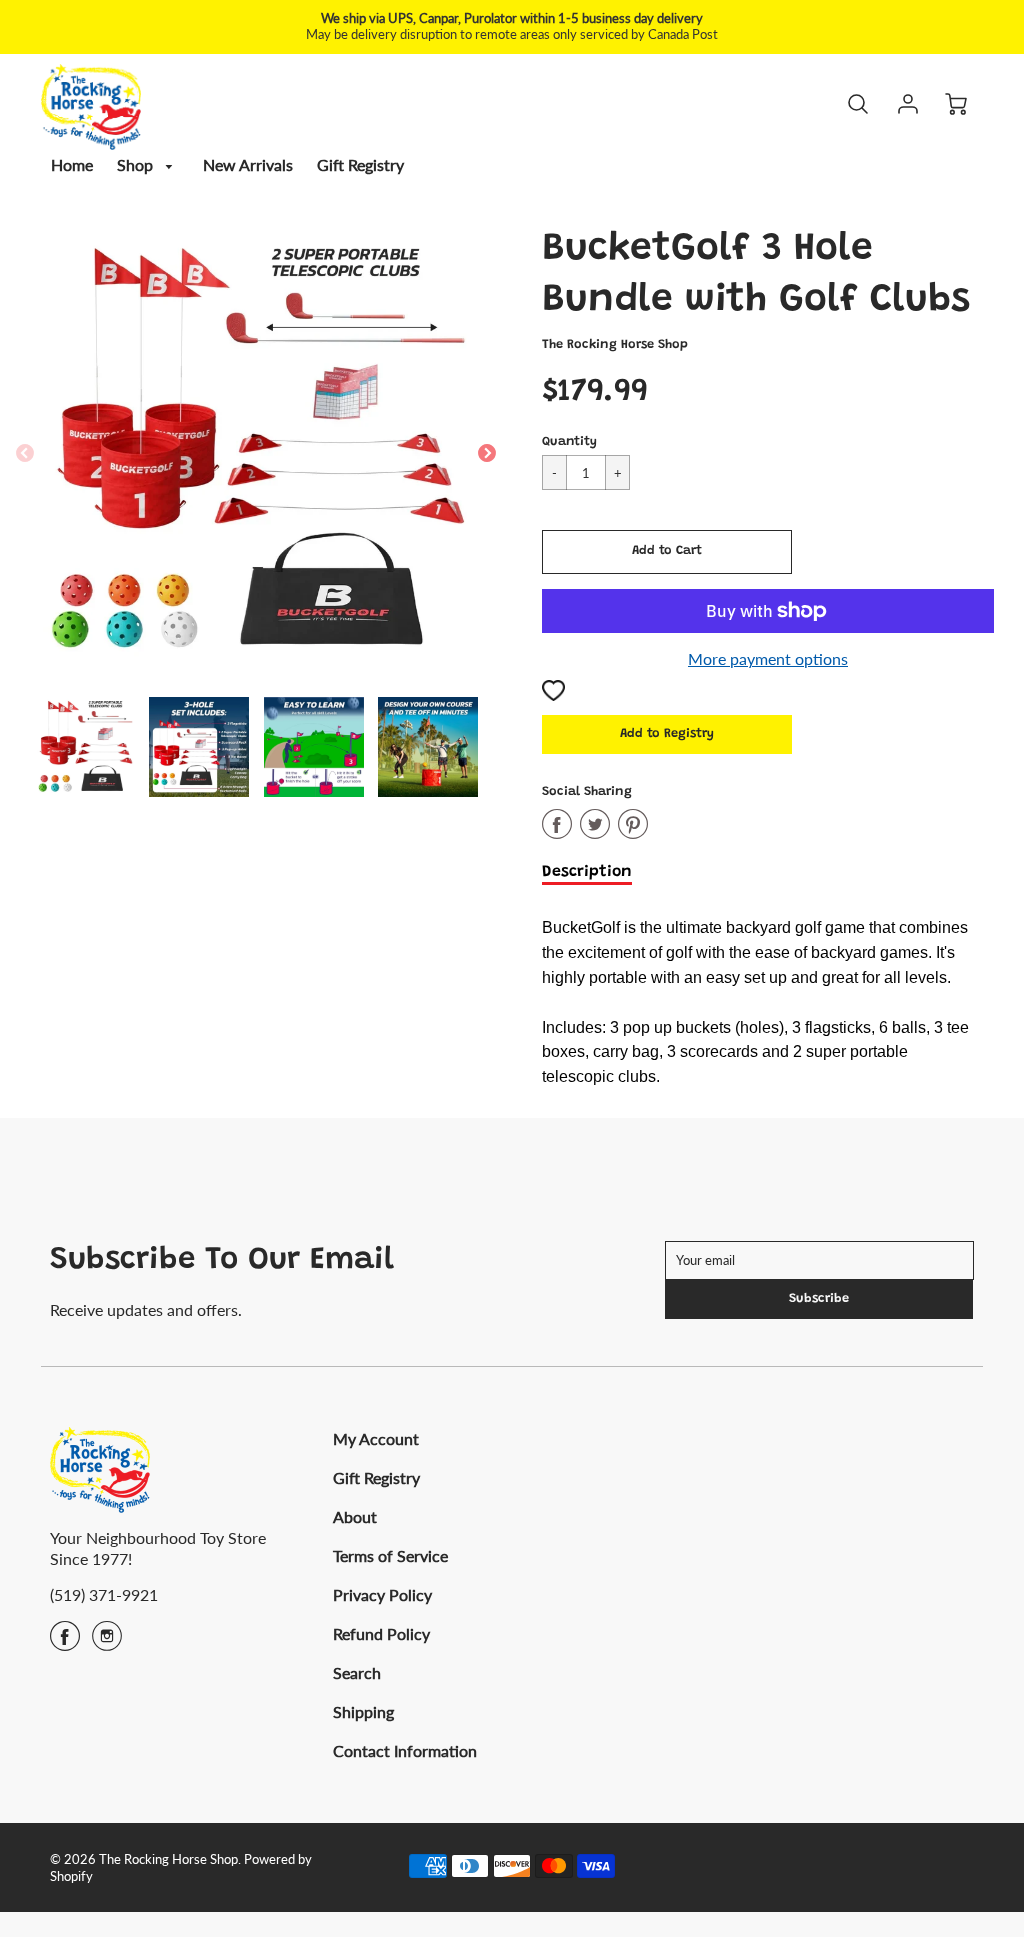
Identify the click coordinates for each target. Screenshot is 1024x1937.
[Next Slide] (487, 454)
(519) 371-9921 (104, 1594)
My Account (376, 1438)
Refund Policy (381, 1633)
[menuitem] (72, 165)
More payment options (768, 658)
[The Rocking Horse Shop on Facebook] (65, 1642)
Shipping (363, 1711)
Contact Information (405, 1750)
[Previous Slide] (25, 454)
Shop (137, 164)
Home (72, 164)
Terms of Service (390, 1555)
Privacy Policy (382, 1594)
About (355, 1516)
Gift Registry (360, 164)
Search (357, 1672)
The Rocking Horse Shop (615, 345)
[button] (667, 552)
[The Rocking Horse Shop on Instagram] (107, 1642)
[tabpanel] (85, 747)
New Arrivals (248, 164)
